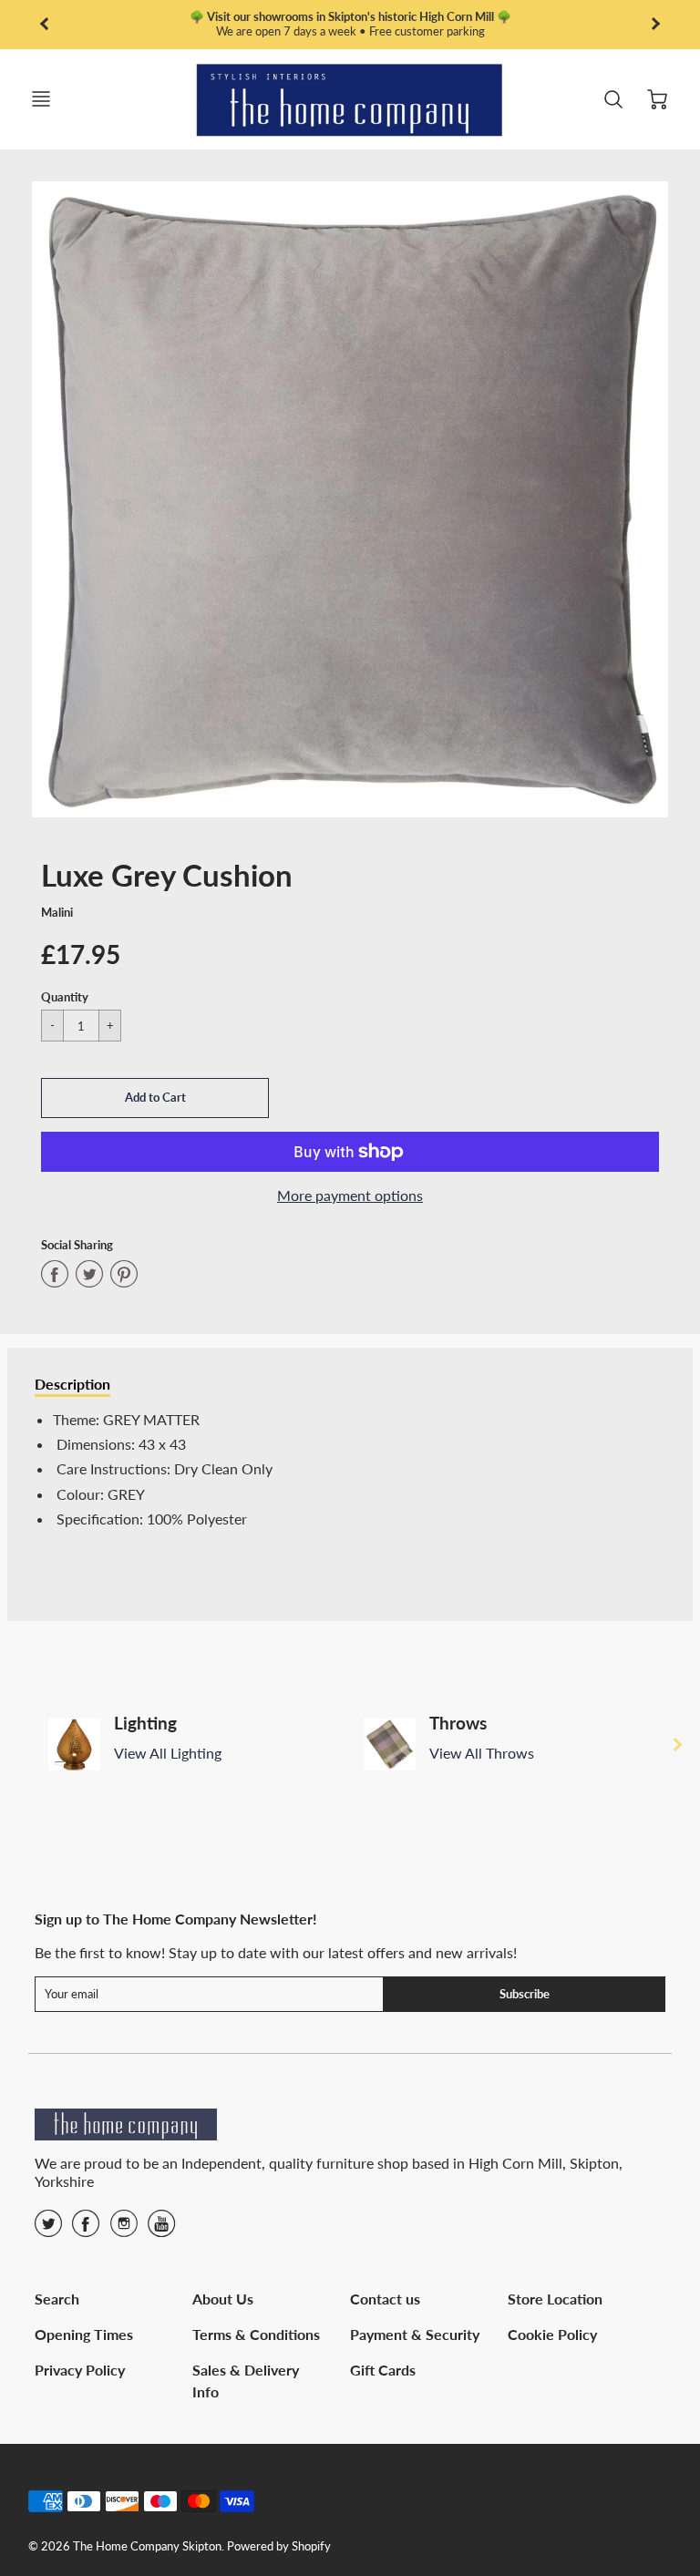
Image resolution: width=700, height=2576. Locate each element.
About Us (223, 2299)
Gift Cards (383, 2370)
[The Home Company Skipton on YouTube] (161, 2229)
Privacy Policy (80, 2370)
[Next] (677, 1744)
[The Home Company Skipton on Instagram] (124, 2229)
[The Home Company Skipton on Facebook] (86, 2229)
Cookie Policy (552, 2334)
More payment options (350, 1195)
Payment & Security (415, 2334)
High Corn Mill (515, 2163)
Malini (57, 912)
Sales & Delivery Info (246, 2381)
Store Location (555, 2299)
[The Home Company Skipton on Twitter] (48, 2229)
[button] (155, 1098)
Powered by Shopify (279, 2546)
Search (57, 2299)
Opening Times (84, 2334)
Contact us (385, 2299)
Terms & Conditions (256, 2334)
